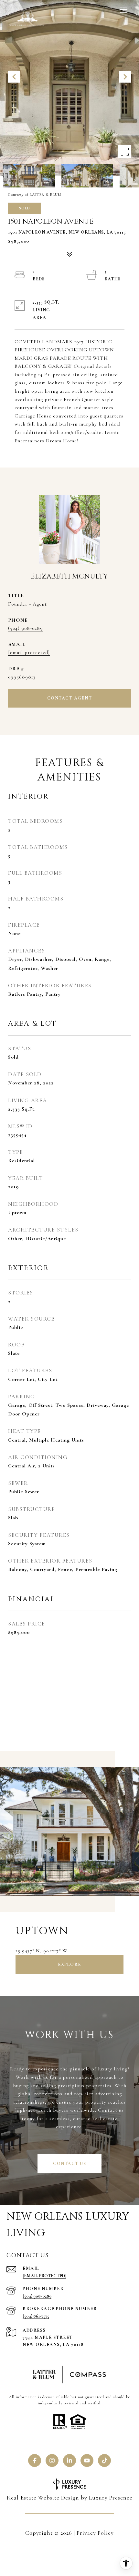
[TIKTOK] (104, 2460)
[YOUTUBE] (87, 2460)
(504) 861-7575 (36, 2316)
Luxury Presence (111, 2498)
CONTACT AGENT (70, 698)
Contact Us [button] (69, 2163)
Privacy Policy (95, 2533)
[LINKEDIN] (69, 2460)
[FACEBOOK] (35, 2460)
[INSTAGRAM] (52, 2460)
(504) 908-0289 (26, 628)
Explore (69, 1964)
